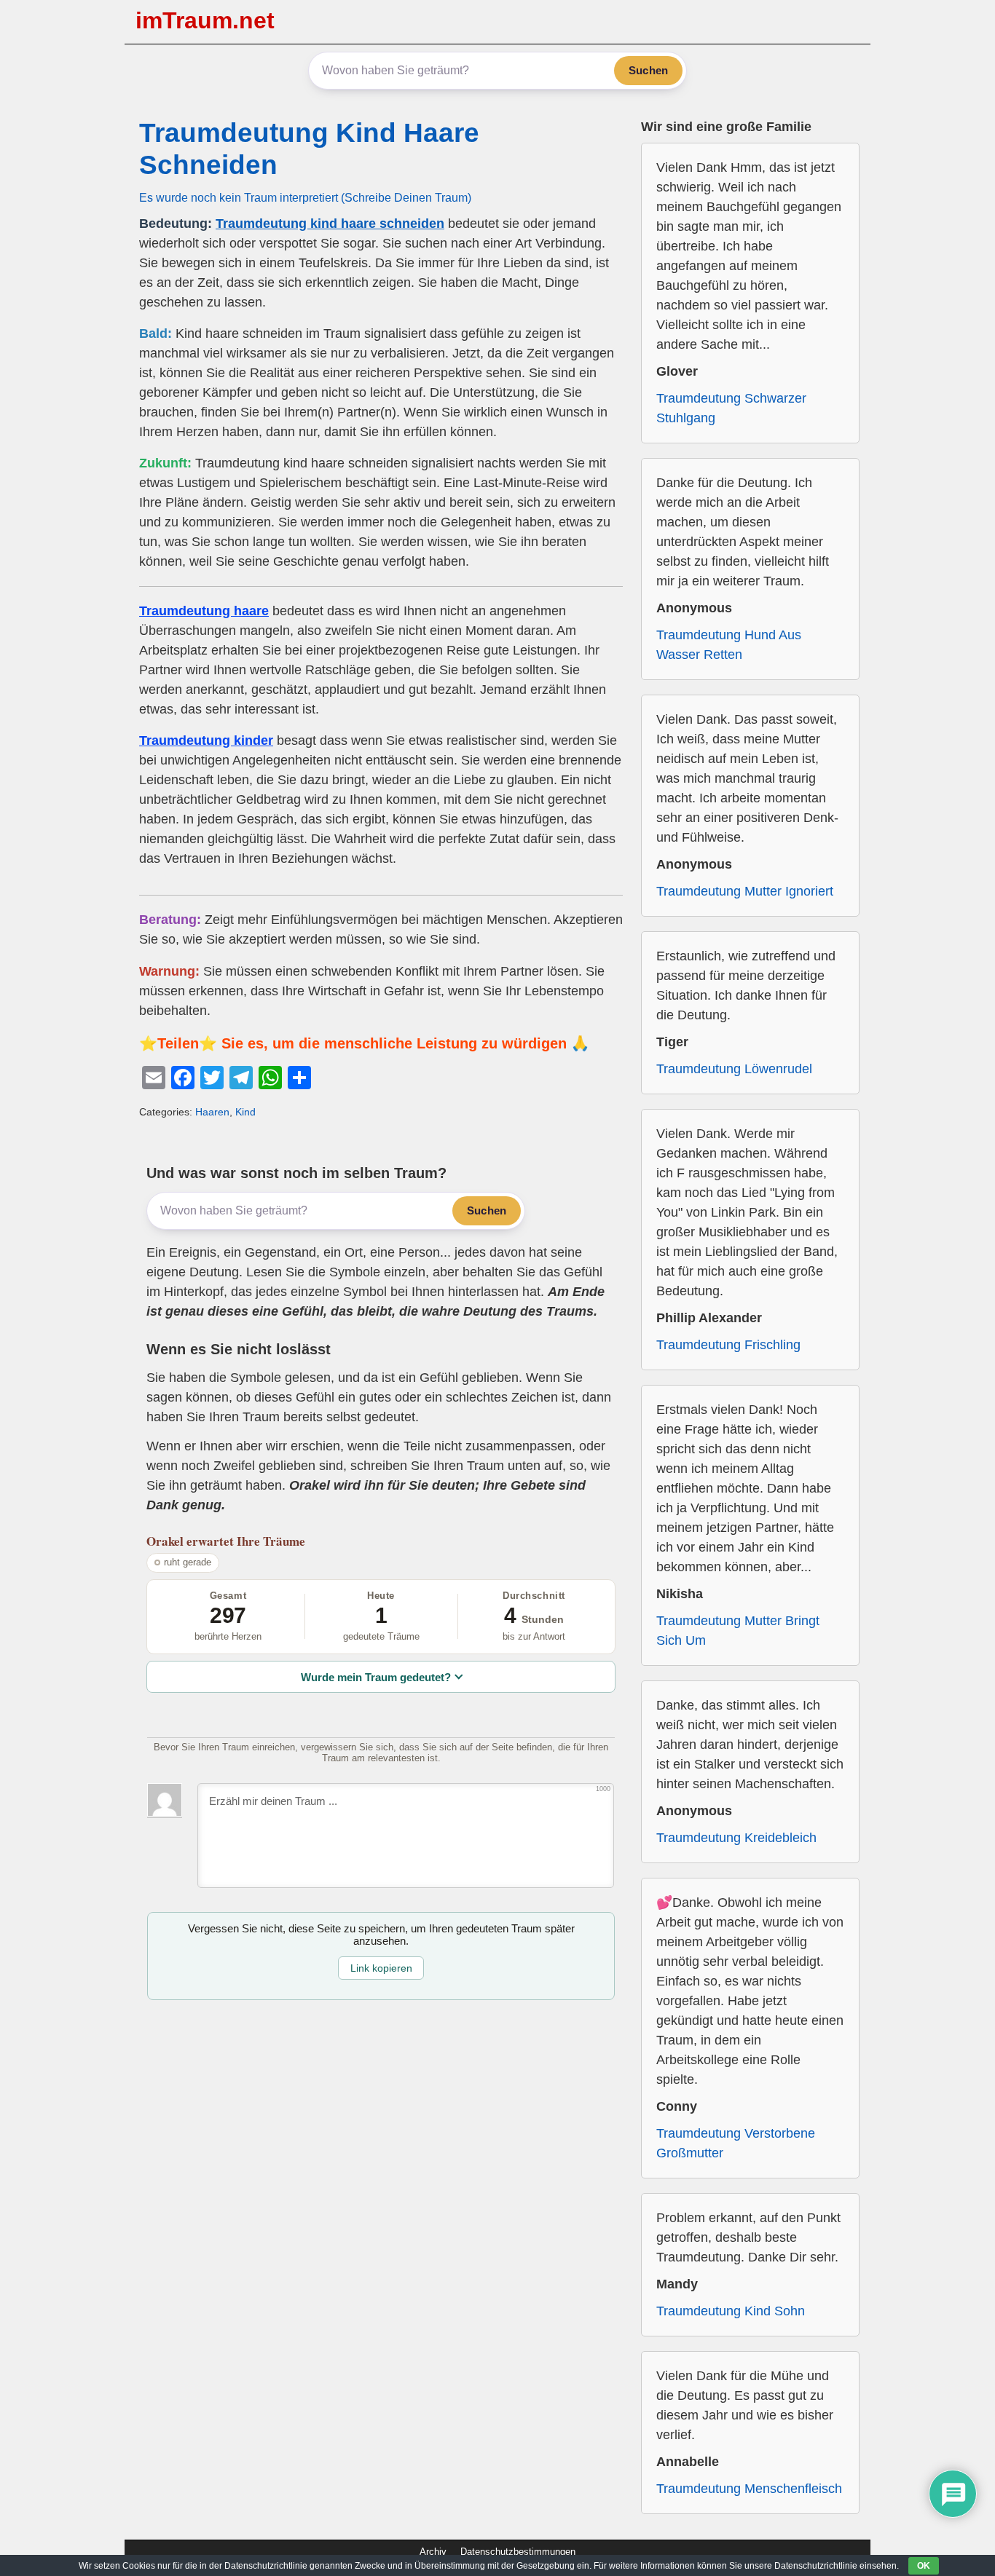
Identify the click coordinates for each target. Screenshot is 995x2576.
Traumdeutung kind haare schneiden (330, 224)
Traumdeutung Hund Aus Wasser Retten (729, 645)
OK (924, 2566)
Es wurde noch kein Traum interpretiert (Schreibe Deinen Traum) (305, 197)
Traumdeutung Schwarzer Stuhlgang (731, 408)
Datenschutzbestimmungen (518, 2552)
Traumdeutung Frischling (728, 1345)
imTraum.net (205, 20)
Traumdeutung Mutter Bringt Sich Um (738, 1631)
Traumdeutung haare (204, 611)
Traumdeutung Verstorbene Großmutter (736, 2143)
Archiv (433, 2552)
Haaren (212, 1112)
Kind (245, 1112)
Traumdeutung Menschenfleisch (749, 2489)
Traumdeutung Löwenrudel (734, 1069)
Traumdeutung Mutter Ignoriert (745, 891)
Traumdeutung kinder (206, 740)
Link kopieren (381, 1968)
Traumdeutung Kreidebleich (736, 1838)
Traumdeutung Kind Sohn (731, 2311)
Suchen (648, 70)
